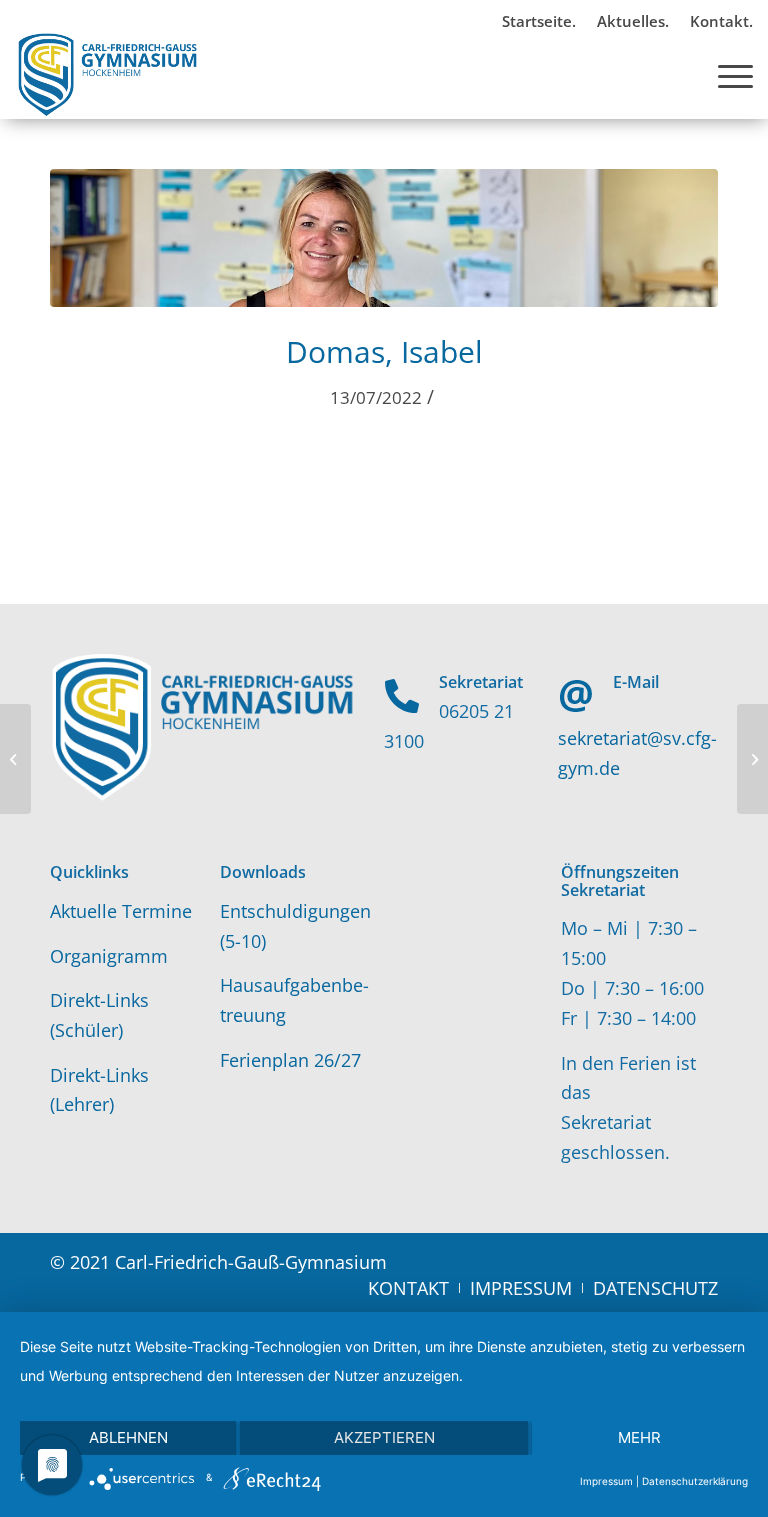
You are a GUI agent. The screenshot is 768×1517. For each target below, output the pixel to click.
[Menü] (725, 74)
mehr (639, 1437)
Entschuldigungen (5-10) (295, 926)
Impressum (606, 1481)
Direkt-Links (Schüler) (99, 1015)
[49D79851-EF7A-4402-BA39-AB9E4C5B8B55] (384, 238)
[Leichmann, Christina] (15, 759)
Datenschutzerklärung (695, 1481)
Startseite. (539, 21)
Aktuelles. (633, 21)
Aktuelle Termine (121, 911)
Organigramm (109, 956)
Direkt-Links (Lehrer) (99, 1090)
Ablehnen (128, 1437)
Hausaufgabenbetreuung (294, 1000)
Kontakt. (721, 21)
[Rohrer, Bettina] (752, 759)
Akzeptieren (384, 1437)
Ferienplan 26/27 (290, 1060)
